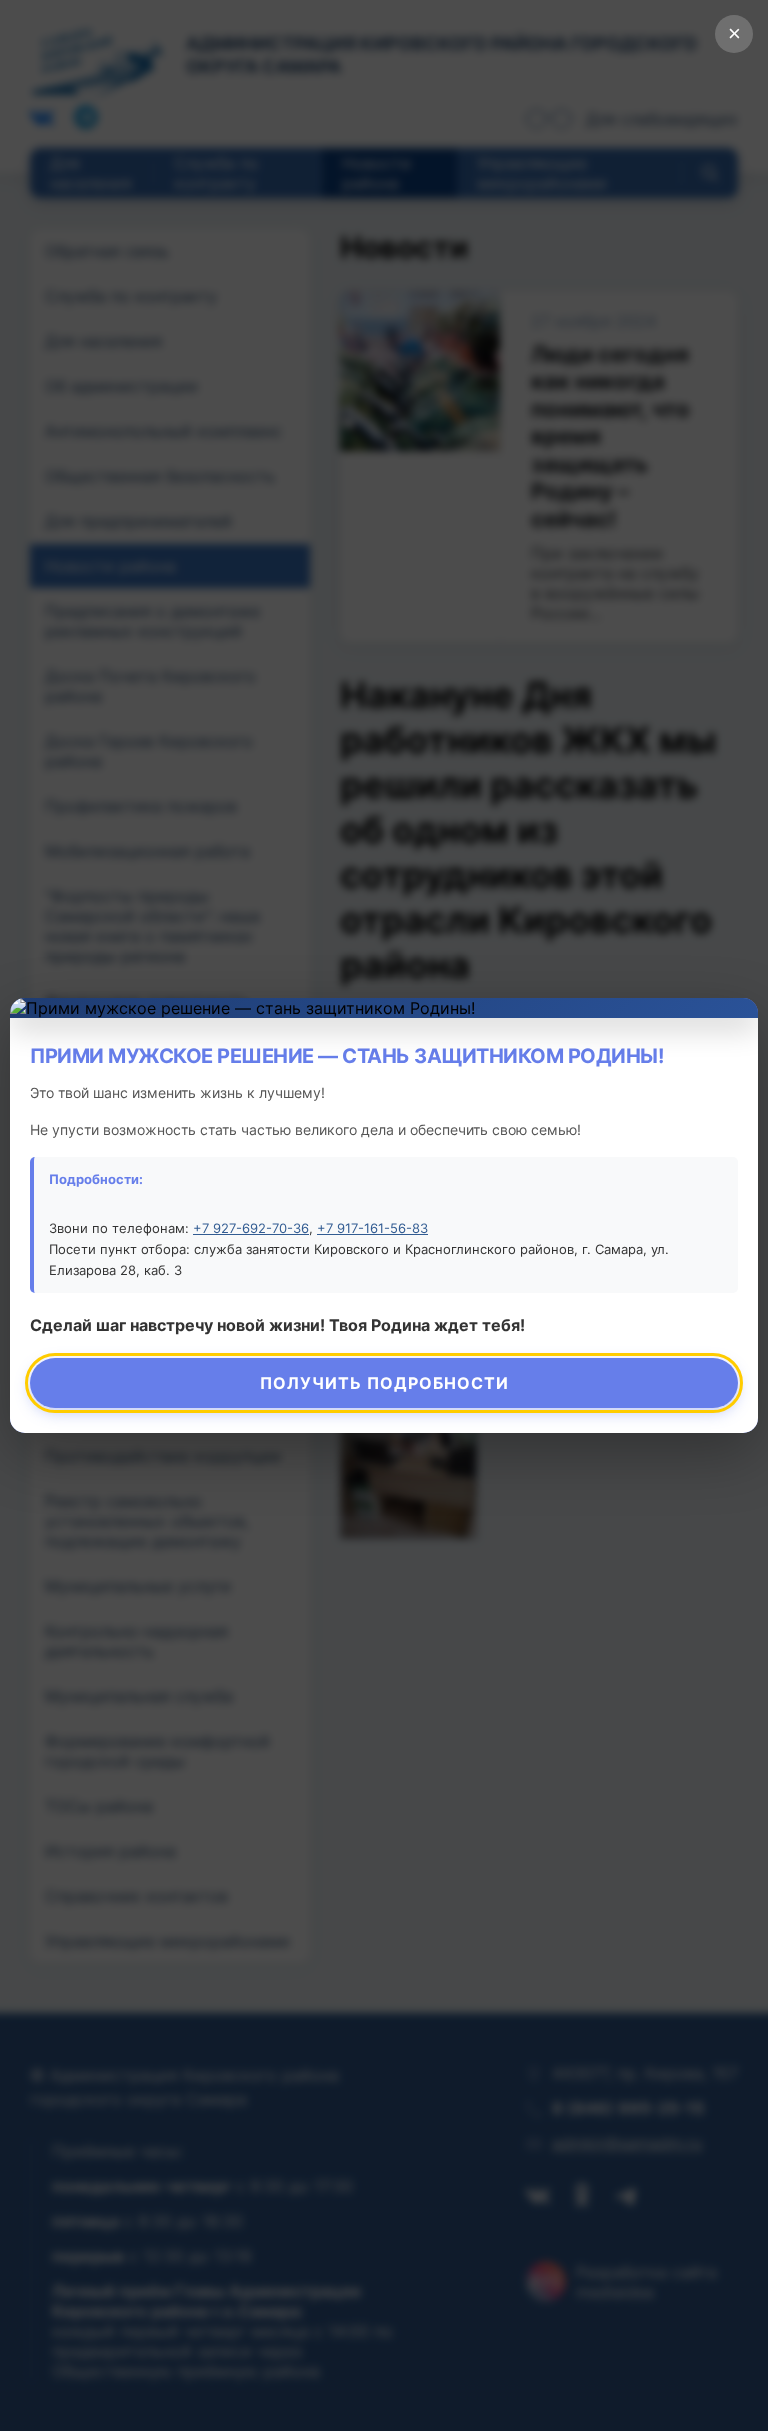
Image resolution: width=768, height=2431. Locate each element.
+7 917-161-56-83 (372, 1228)
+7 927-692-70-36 (251, 1228)
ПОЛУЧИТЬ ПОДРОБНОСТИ (384, 1383)
